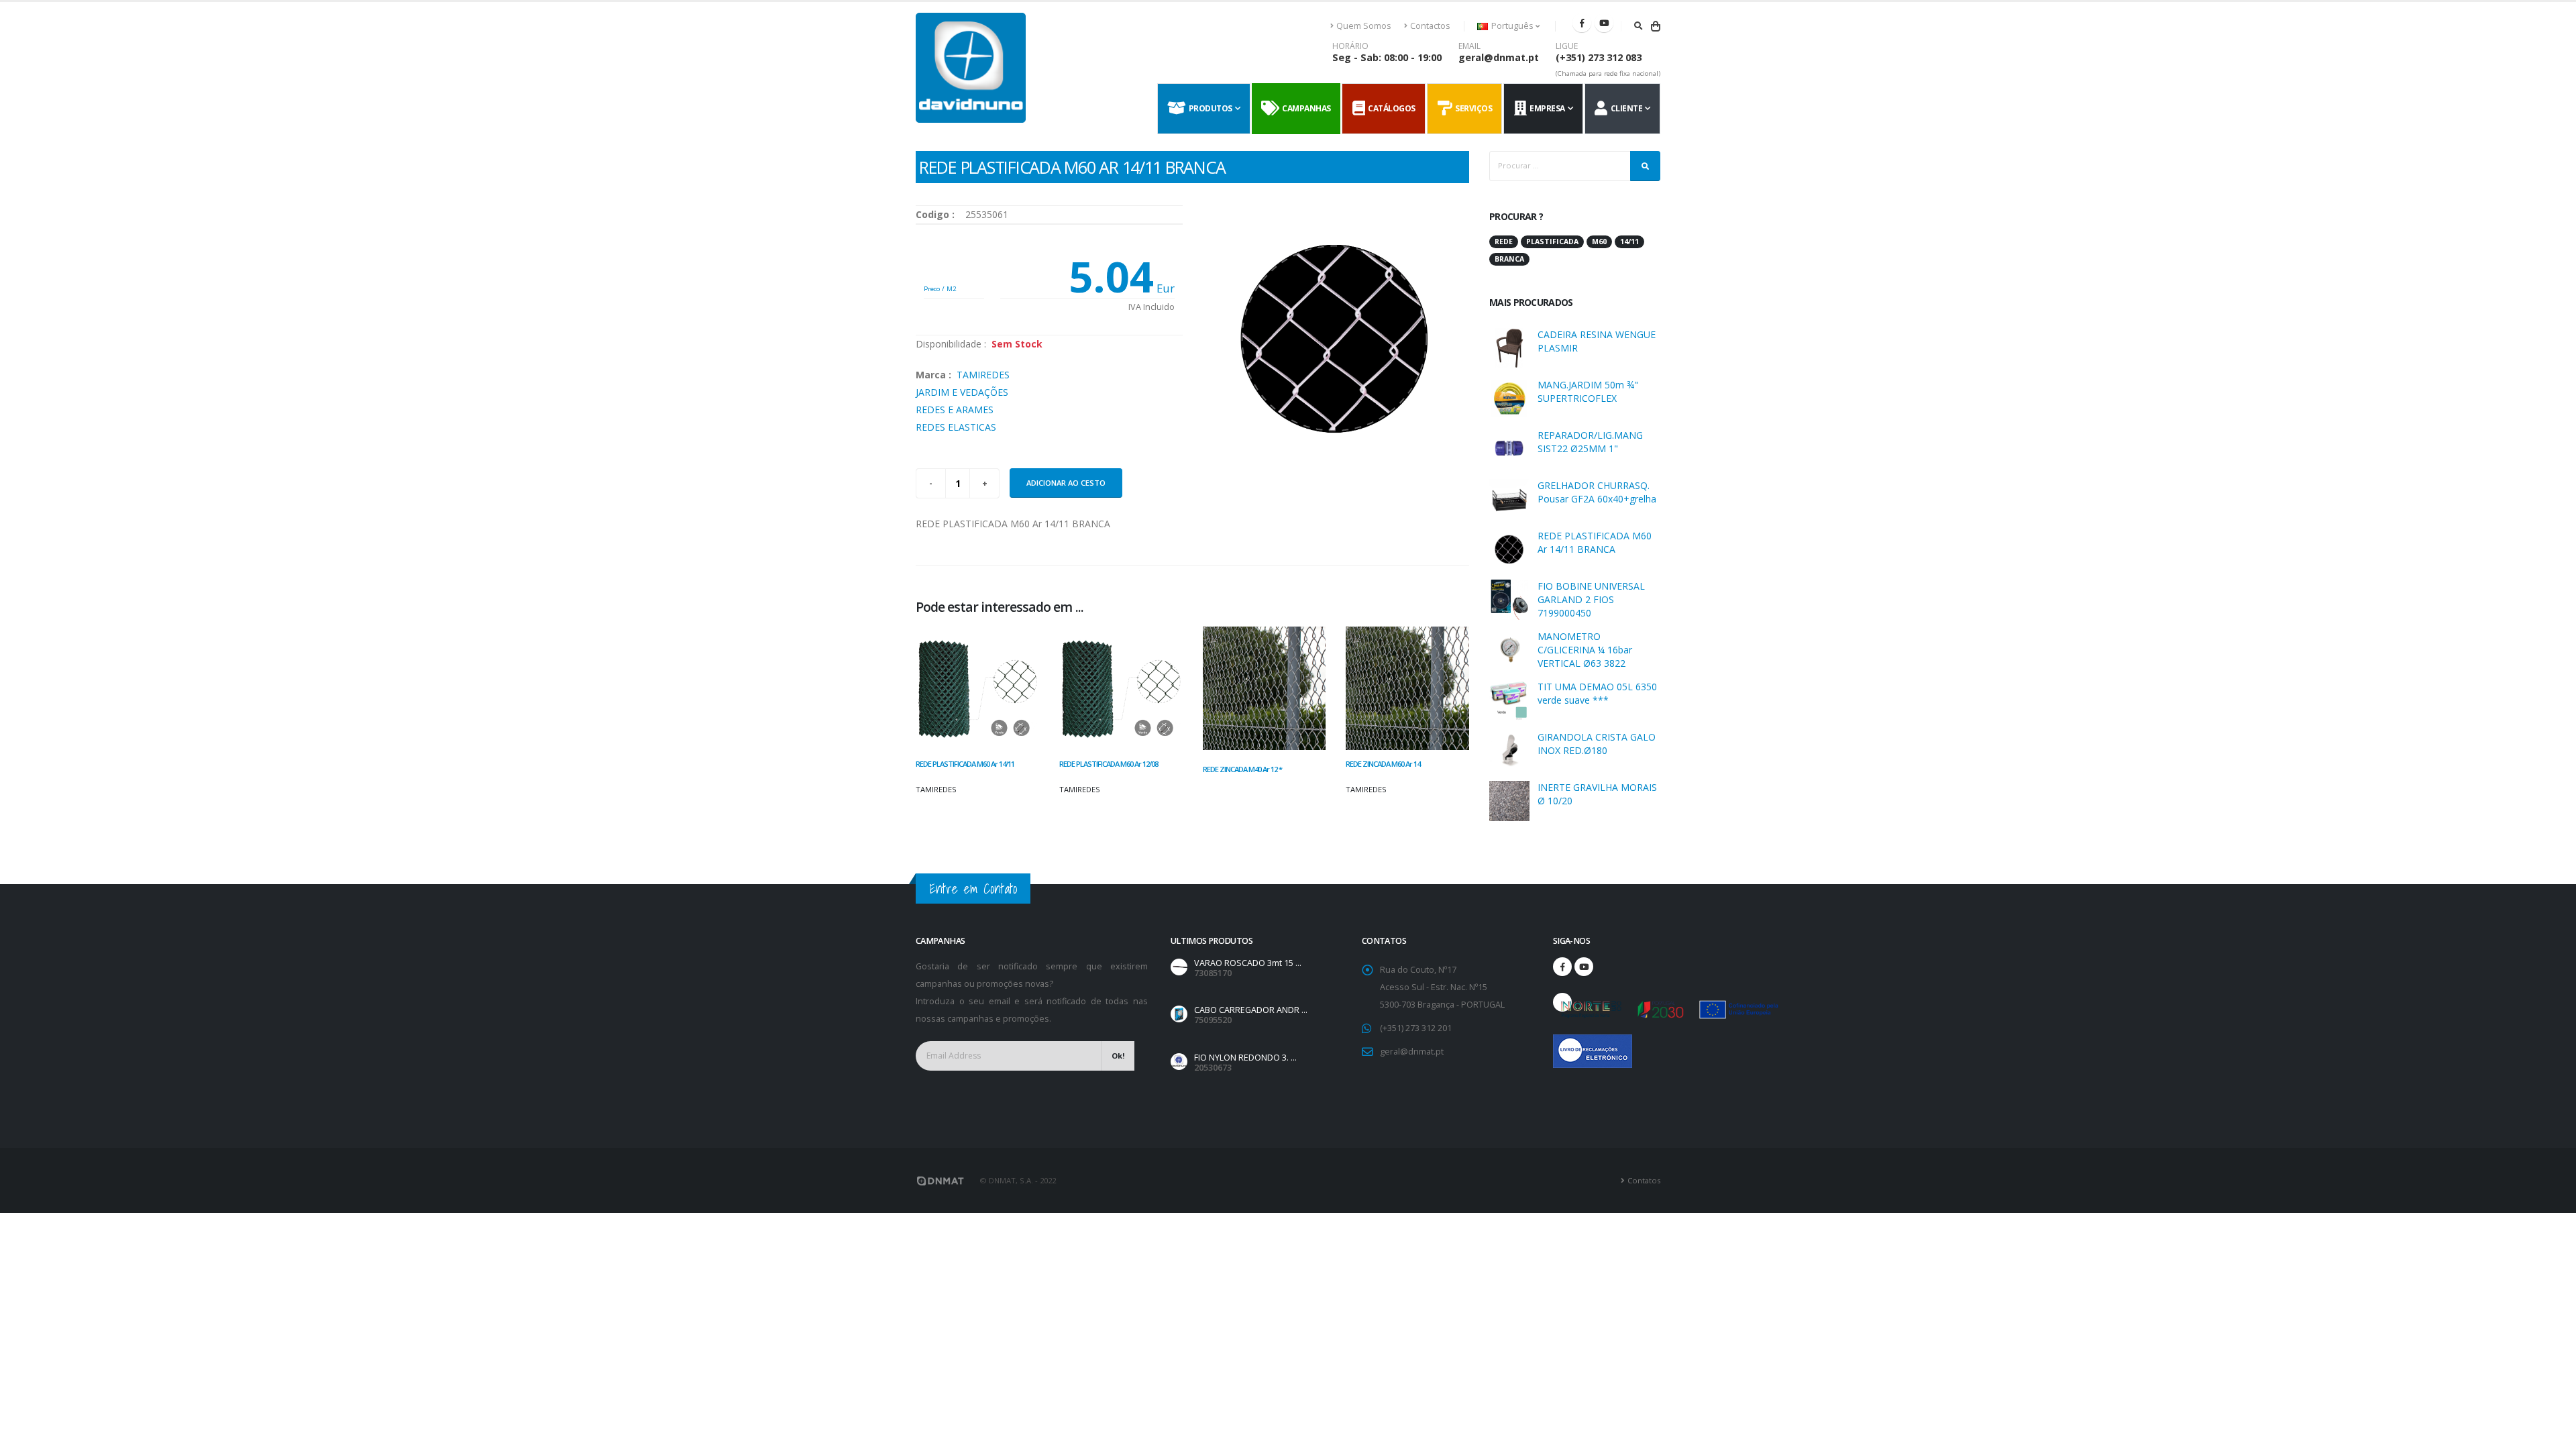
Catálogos (1390, 108)
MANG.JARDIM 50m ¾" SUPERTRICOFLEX (1588, 391)
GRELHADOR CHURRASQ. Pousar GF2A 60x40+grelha (1597, 492)
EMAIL (1469, 46)
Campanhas (1305, 108)
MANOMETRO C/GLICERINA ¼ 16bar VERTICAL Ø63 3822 (1585, 650)
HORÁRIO (1350, 46)
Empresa (1546, 108)
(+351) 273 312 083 (1599, 57)
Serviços (1472, 108)
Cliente (1625, 108)
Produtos (1209, 108)
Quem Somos (1364, 26)
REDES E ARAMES (955, 410)
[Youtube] (1604, 23)
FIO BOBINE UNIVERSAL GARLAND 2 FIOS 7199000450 (1591, 599)
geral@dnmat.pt (1499, 57)
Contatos (1644, 1180)
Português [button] (1512, 26)
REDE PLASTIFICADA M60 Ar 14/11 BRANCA (1595, 542)
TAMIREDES (983, 375)
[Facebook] (1582, 23)
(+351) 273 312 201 (1416, 1028)
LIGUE (1567, 46)
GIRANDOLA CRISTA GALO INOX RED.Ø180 (1597, 744)
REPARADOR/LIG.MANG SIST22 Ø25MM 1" (1590, 442)
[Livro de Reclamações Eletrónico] (1562, 1044)
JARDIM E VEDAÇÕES (962, 392)
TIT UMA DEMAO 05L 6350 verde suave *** (1597, 693)
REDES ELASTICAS (956, 427)
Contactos (1430, 26)
